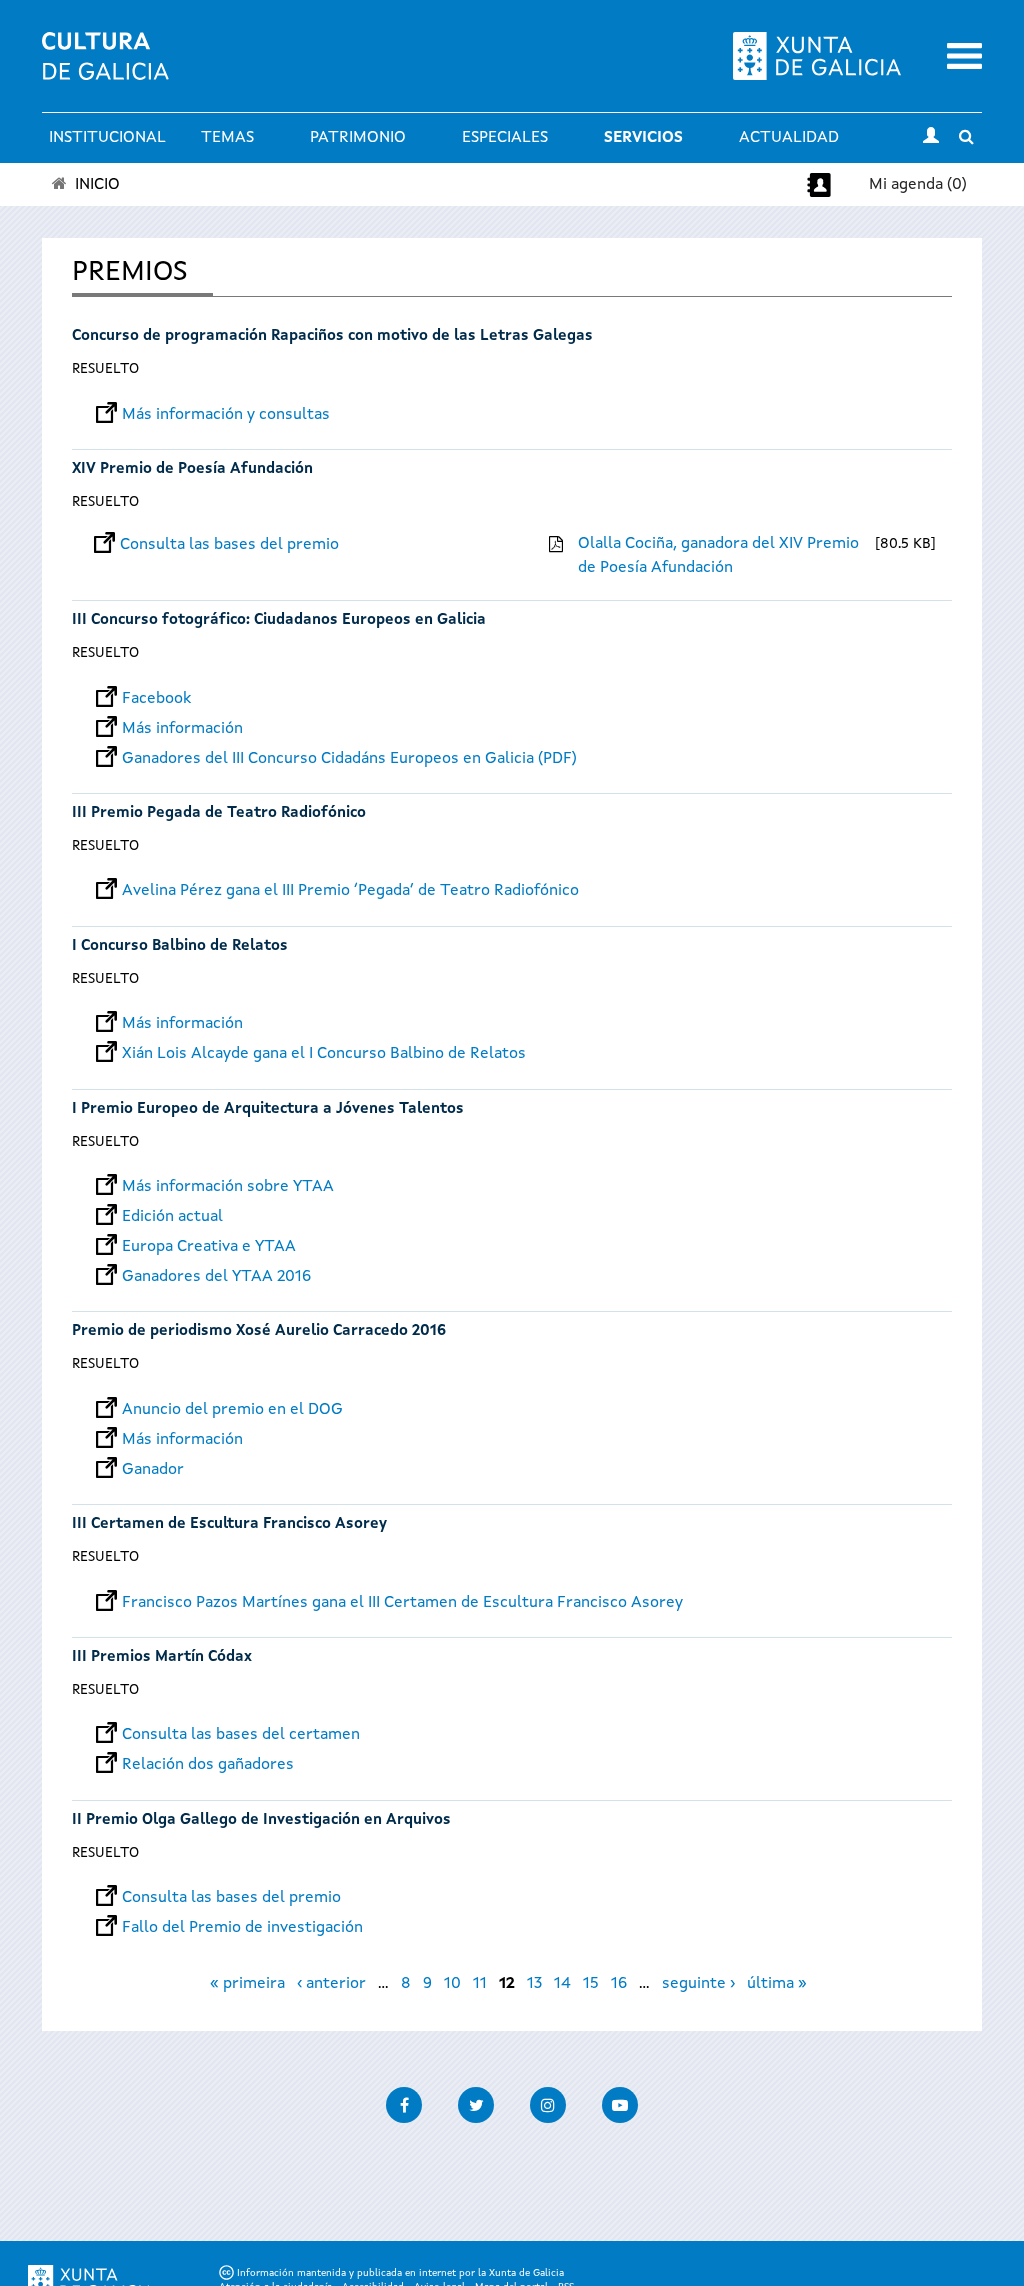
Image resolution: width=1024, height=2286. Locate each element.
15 (591, 1984)
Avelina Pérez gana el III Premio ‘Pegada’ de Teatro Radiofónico (350, 891)
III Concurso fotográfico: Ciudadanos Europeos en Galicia (279, 620)
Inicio (97, 185)
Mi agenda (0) (918, 185)
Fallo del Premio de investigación (242, 1928)
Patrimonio (358, 138)
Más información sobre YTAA (228, 1187)
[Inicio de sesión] (931, 138)
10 (452, 1984)
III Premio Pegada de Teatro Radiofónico (219, 813)
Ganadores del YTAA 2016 (216, 1277)
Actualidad (789, 138)
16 (619, 1984)
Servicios (643, 138)
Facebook (156, 699)
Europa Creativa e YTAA (209, 1247)
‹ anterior (331, 1984)
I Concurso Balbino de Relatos (180, 946)
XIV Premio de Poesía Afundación (192, 469)
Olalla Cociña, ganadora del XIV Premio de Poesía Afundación (718, 556)
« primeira (247, 1984)
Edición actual (172, 1217)
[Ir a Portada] (105, 68)
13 (534, 1984)
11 (480, 1984)
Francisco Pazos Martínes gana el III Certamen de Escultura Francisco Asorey (402, 1603)
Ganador (153, 1470)
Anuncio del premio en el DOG (232, 1410)
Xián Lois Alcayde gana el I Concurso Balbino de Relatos (324, 1054)
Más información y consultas (226, 415)
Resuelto (105, 369)
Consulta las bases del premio (229, 545)
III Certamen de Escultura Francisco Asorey (229, 1524)
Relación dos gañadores (208, 1765)
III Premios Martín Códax (162, 1657)
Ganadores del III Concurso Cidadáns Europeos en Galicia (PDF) (349, 759)
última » (777, 1984)
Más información (182, 729)
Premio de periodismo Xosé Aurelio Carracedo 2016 (259, 1331)
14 (562, 1984)
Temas (227, 138)
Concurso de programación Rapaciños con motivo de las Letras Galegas (332, 336)
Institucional (107, 138)
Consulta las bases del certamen (241, 1735)
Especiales (505, 138)
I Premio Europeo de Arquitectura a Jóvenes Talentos (268, 1109)
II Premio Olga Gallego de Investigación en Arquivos (261, 1820)
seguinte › (698, 1984)
